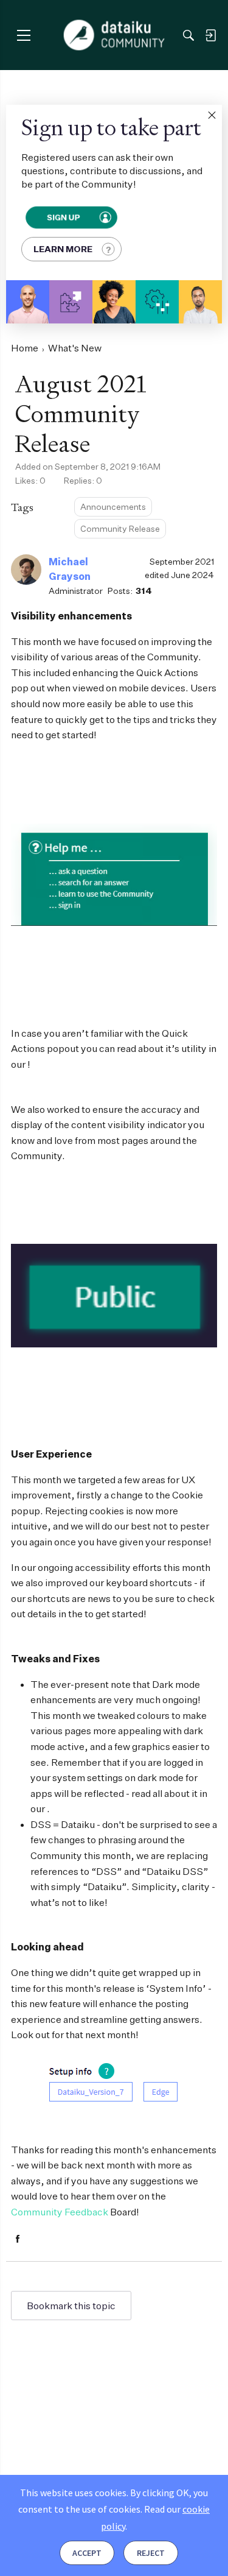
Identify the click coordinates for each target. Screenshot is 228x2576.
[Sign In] (210, 35)
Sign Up (64, 217)
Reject (151, 2553)
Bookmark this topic (71, 2306)
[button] (212, 115)
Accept (87, 2553)
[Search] (188, 35)
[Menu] (23, 35)
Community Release (120, 528)
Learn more (63, 249)
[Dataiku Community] (114, 35)
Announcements (113, 506)
